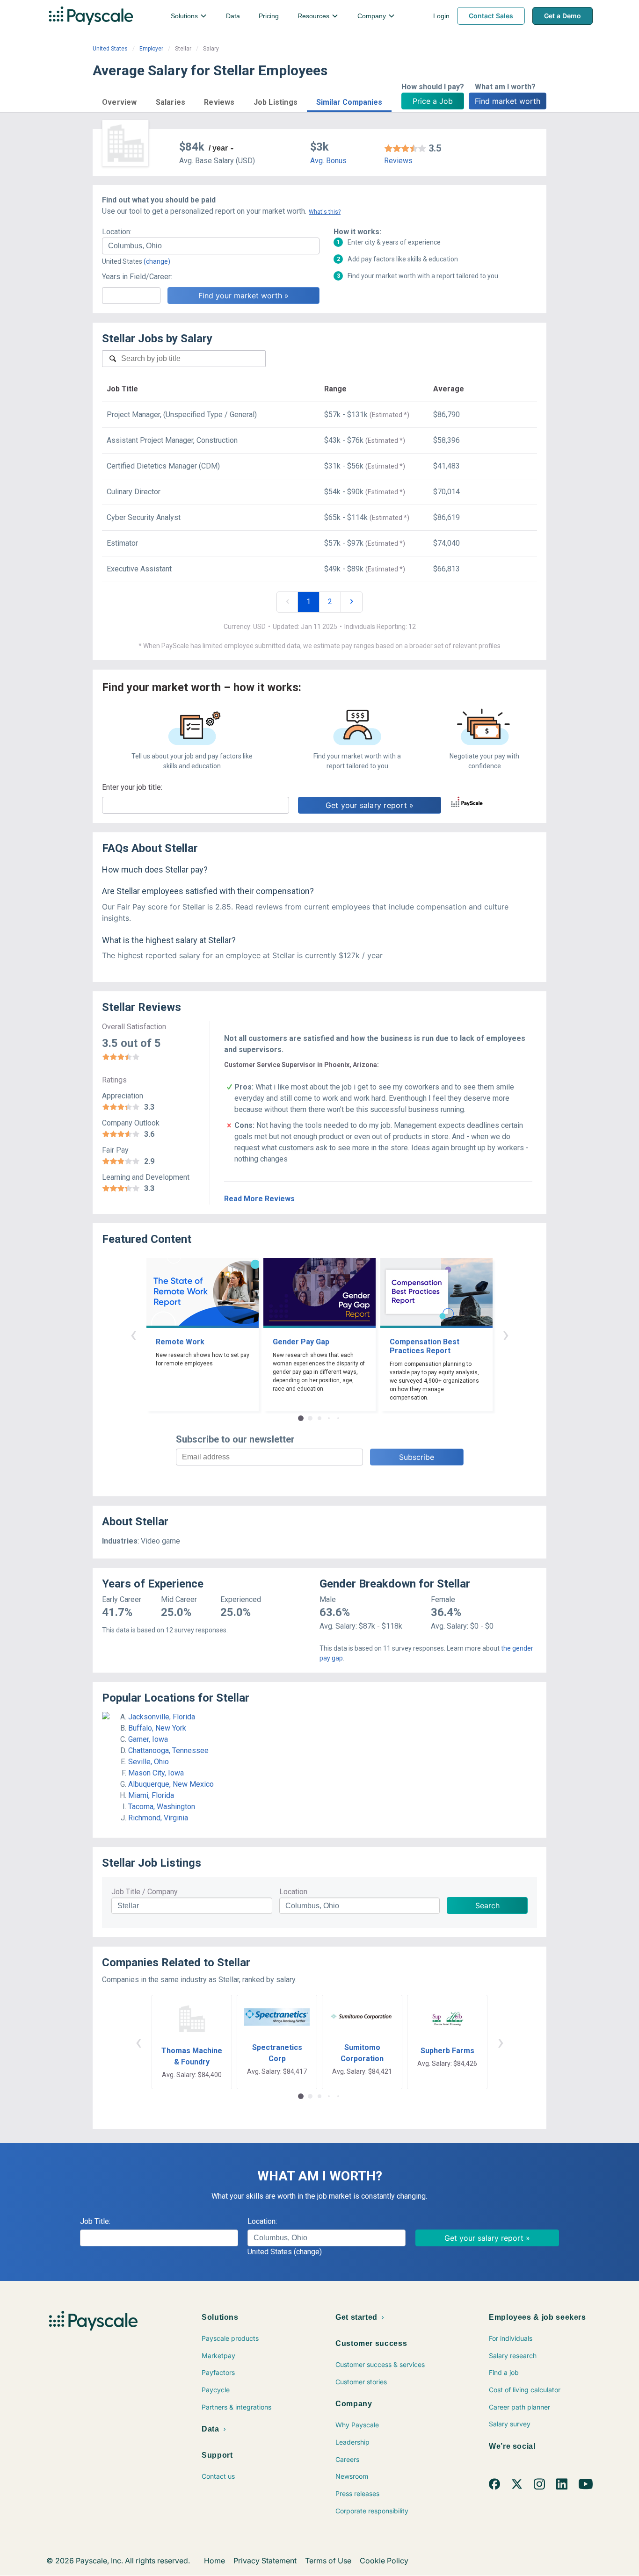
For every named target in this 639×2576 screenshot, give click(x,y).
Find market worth (508, 101)
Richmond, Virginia (158, 1818)
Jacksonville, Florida (162, 1717)
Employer (151, 49)
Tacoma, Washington (162, 1807)
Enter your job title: (132, 787)
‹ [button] (133, 1334)
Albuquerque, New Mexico (171, 1784)
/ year (218, 148)
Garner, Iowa (148, 1739)
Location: (117, 232)
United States (110, 49)
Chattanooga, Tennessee (168, 1750)
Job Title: (95, 2221)
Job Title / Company (145, 1892)
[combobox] (211, 246)
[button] (120, 101)
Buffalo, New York (157, 1728)
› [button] (506, 1334)
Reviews (398, 161)
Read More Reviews (259, 1199)
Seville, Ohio (149, 1762)
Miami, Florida (151, 1795)
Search (487, 1905)
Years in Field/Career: (137, 277)
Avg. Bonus (328, 161)
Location (293, 1892)
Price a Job (433, 101)
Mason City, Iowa (156, 1773)
